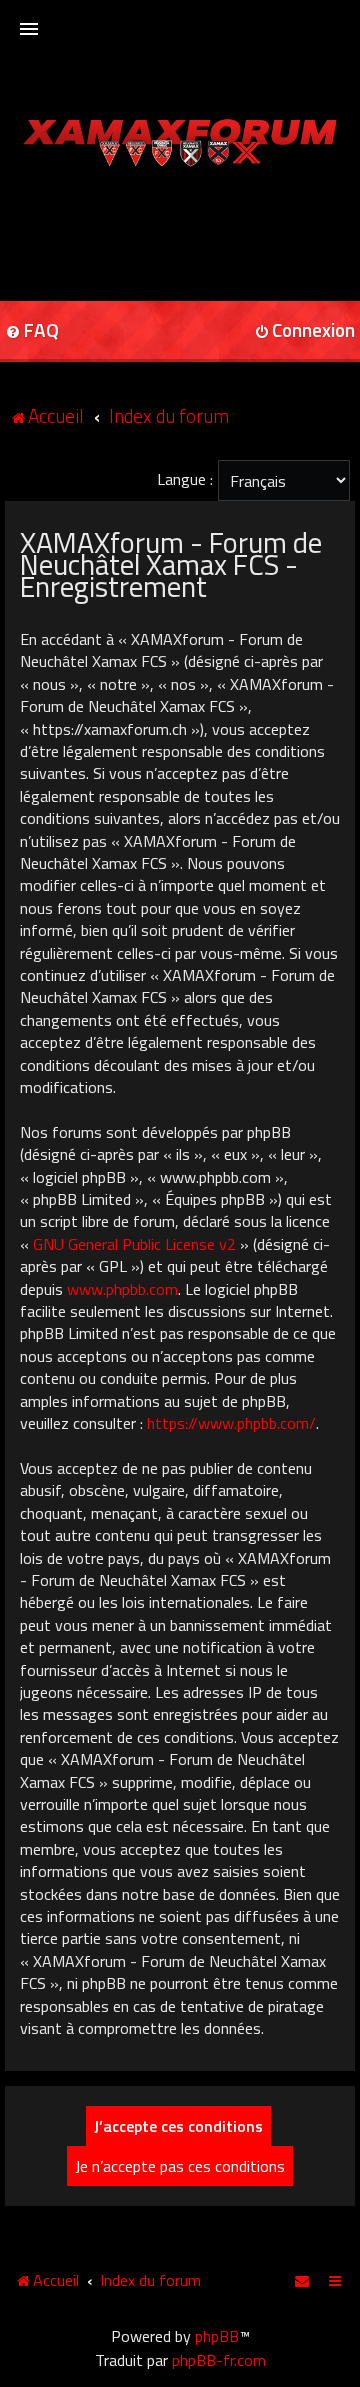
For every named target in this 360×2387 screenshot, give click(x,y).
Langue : (185, 479)
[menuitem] (303, 2280)
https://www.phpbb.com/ (231, 1423)
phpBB (217, 2336)
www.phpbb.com (122, 1289)
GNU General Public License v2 (134, 1244)
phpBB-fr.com (219, 2360)
